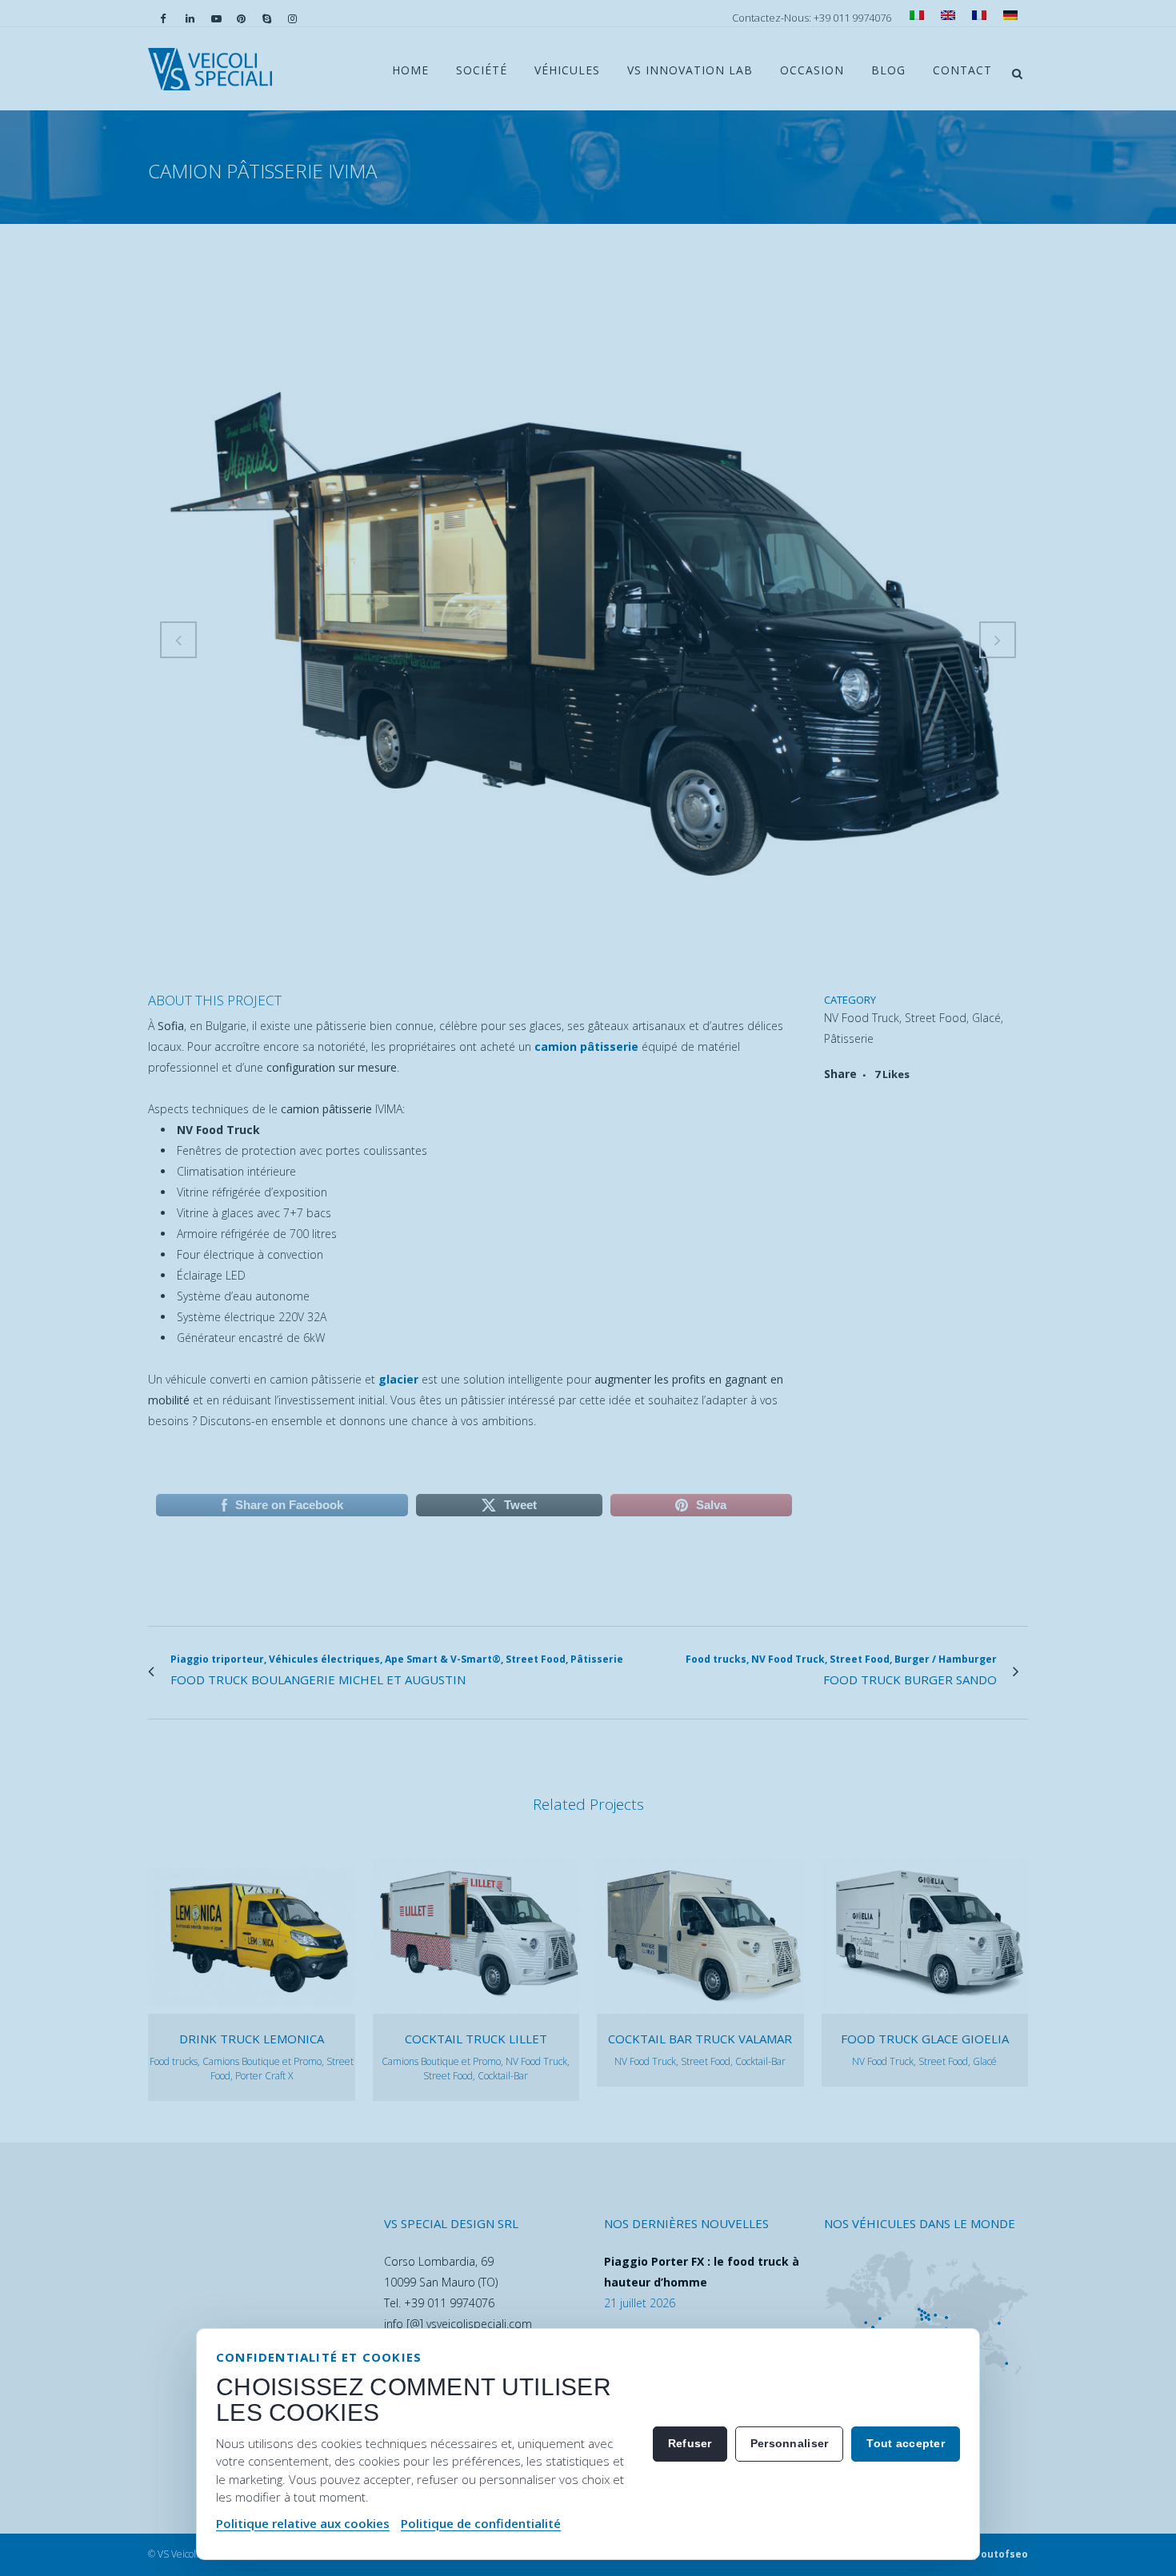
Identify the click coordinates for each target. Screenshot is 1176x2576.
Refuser (690, 2443)
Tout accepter (906, 2443)
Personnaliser (790, 2443)
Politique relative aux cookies (303, 2523)
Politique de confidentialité (481, 2523)
